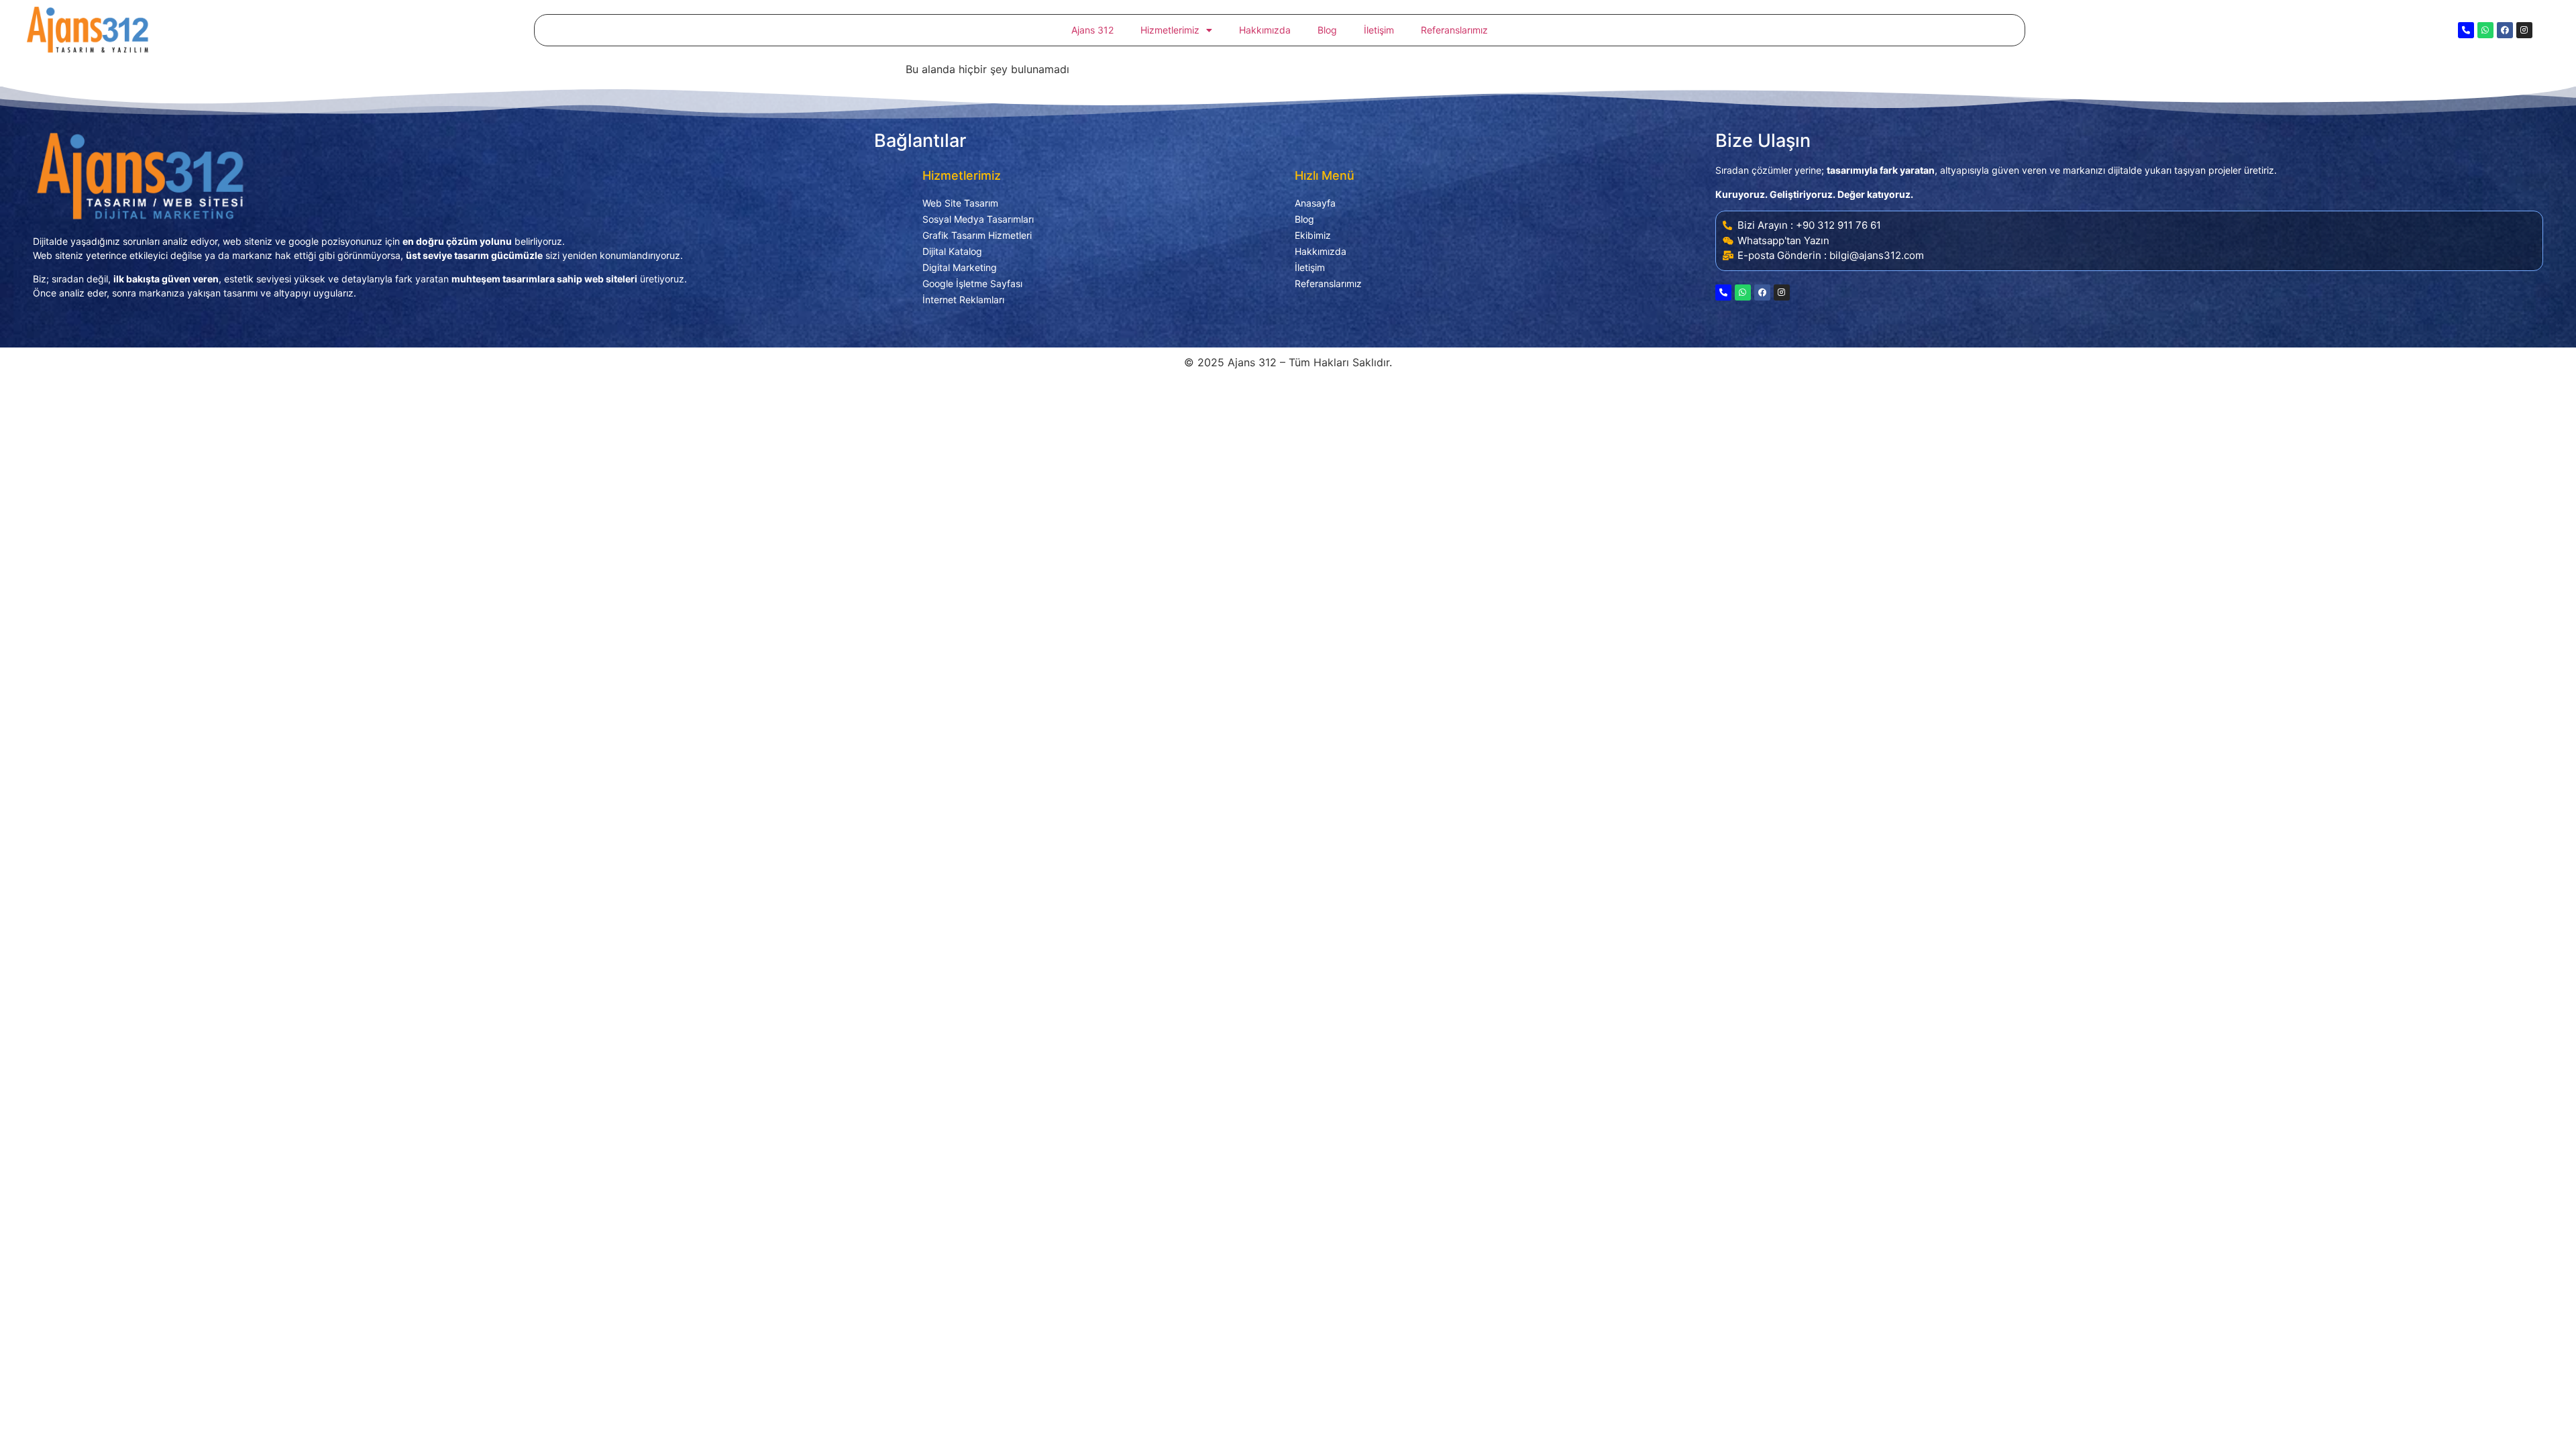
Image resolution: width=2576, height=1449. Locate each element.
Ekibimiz (1313, 235)
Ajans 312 (1092, 30)
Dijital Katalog (952, 251)
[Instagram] (2524, 30)
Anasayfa (1315, 203)
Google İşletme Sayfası (972, 283)
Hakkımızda (1265, 30)
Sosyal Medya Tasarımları (978, 219)
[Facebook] (2505, 30)
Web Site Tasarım (960, 203)
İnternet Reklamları (963, 300)
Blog (1327, 30)
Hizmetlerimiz (1170, 30)
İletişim (1379, 30)
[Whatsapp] (2485, 30)
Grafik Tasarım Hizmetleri (977, 235)
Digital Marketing (960, 267)
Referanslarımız (1454, 30)
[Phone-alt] (2466, 30)
